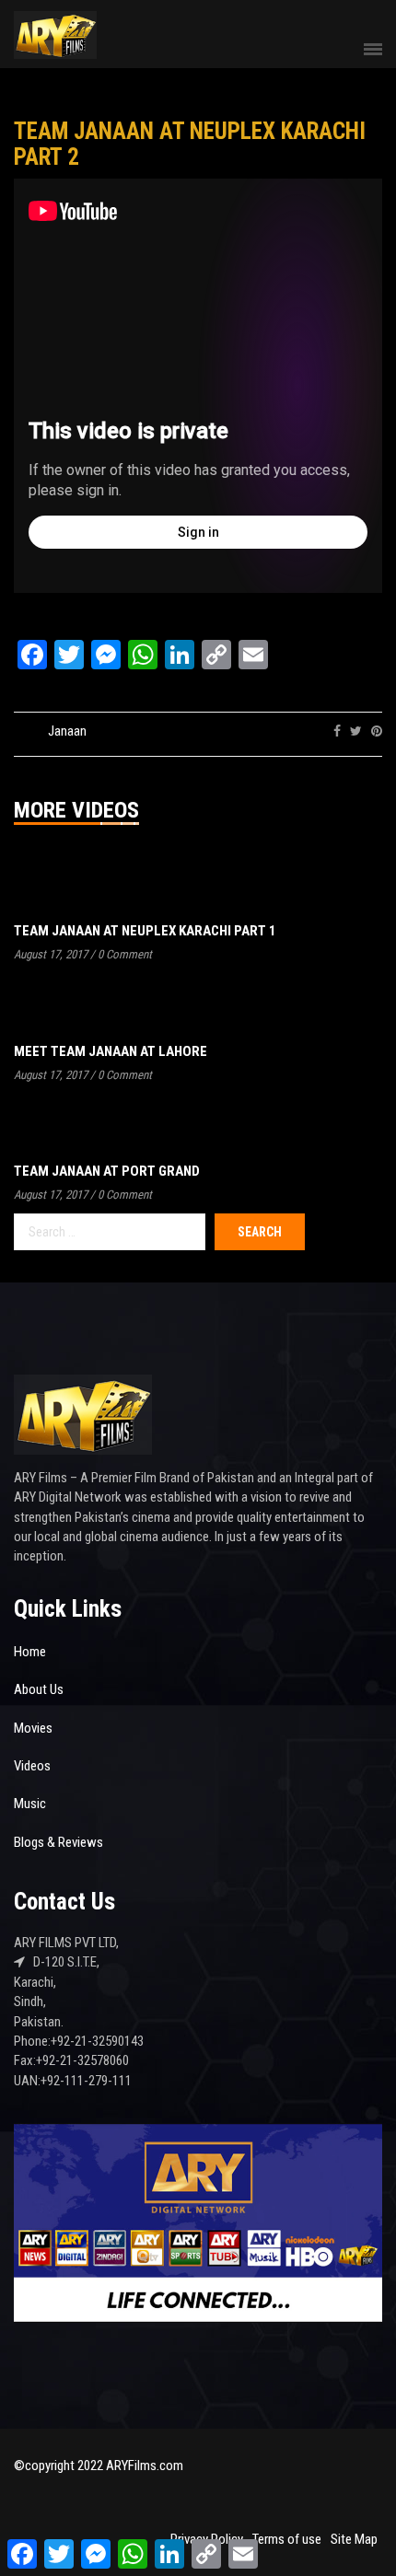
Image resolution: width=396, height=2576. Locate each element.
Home (30, 1652)
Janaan (67, 731)
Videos (32, 1766)
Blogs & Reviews (58, 1842)
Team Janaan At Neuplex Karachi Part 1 (145, 931)
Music (30, 1804)
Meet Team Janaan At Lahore (111, 1051)
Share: (305, 731)
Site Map (354, 2539)
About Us (39, 1689)
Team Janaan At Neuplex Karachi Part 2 (190, 144)
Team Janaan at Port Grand (107, 1171)
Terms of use (287, 2539)
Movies (33, 1728)
